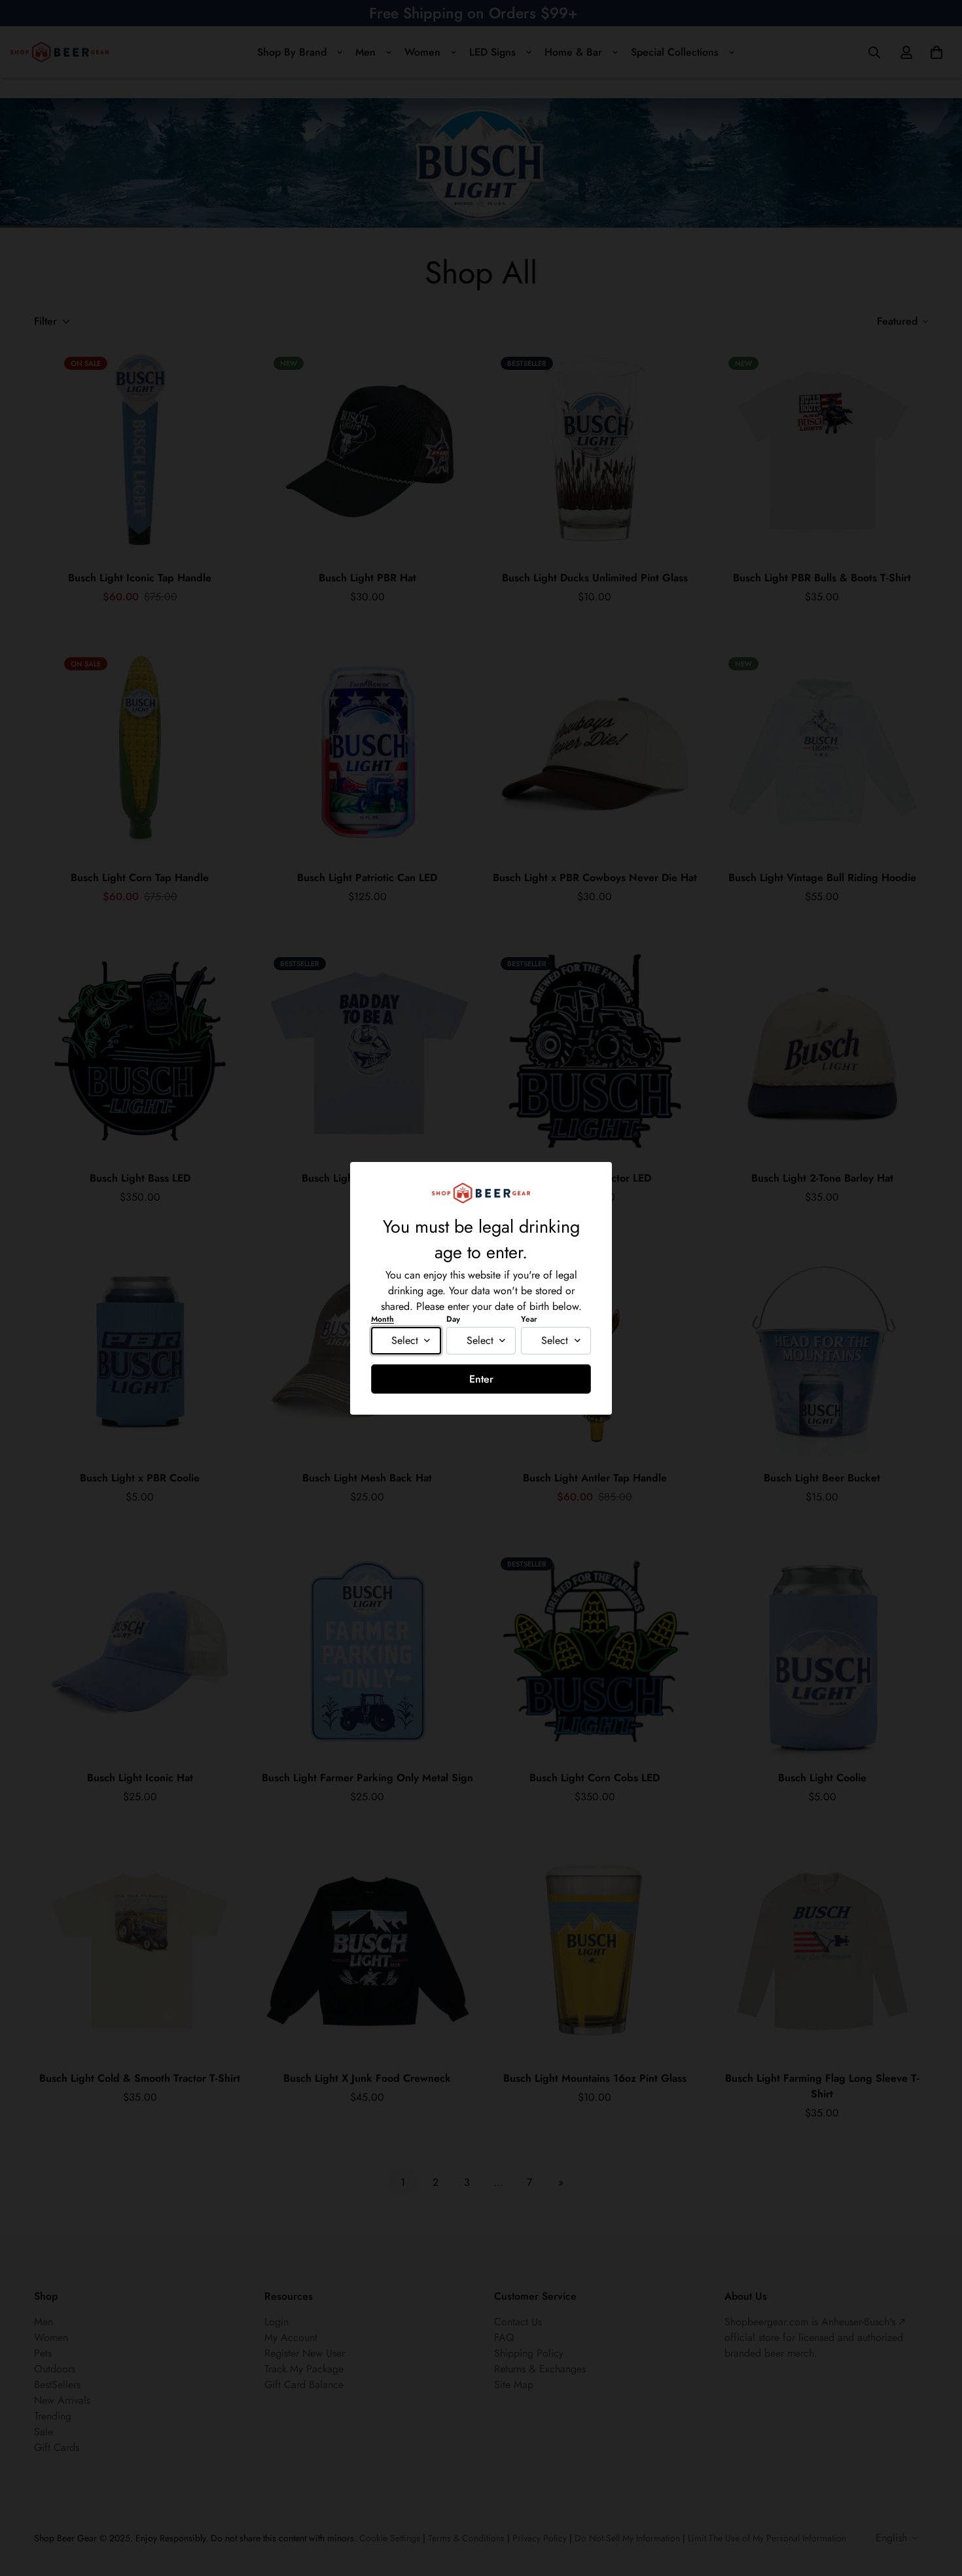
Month (383, 1319)
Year (529, 1319)
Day (453, 1319)
